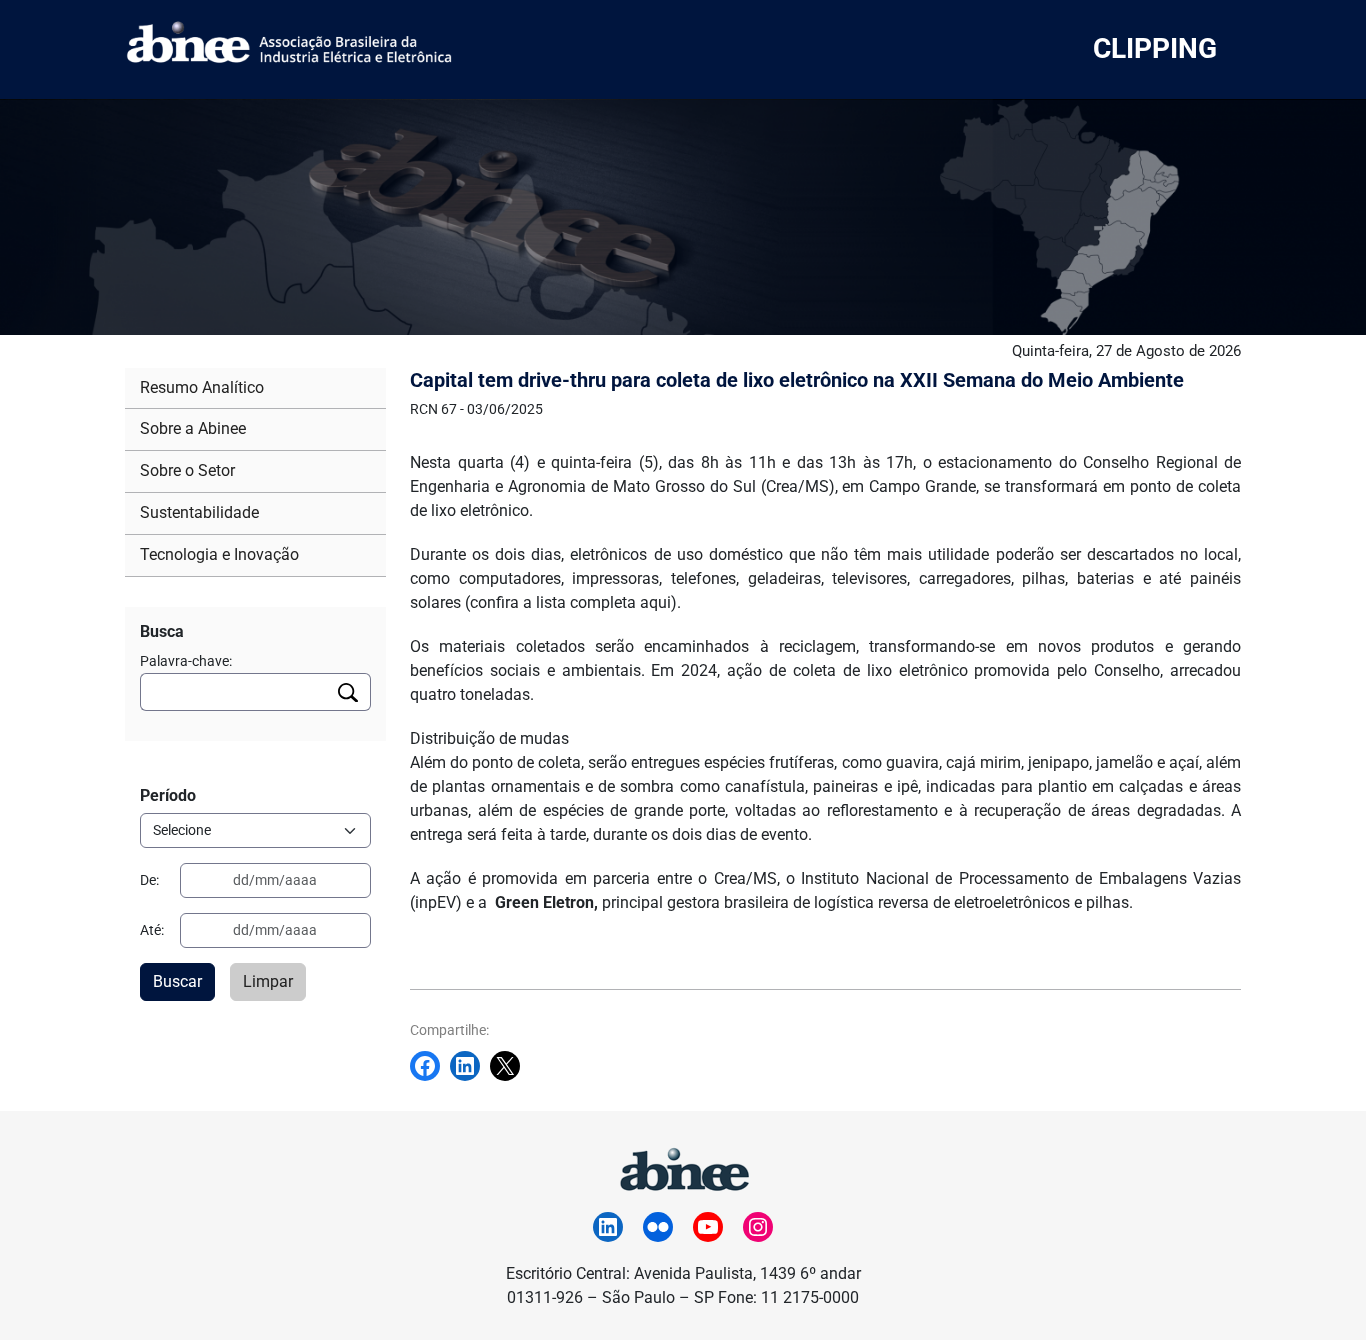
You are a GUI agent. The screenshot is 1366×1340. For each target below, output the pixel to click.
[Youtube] (708, 1227)
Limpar (268, 981)
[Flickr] (658, 1227)
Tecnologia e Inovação (219, 554)
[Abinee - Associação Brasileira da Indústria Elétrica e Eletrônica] (683, 1166)
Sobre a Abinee (193, 428)
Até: (152, 930)
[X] (510, 1066)
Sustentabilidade (199, 512)
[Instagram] (758, 1227)
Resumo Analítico (202, 387)
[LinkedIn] (608, 1227)
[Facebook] (430, 1066)
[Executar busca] (348, 692)
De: (149, 880)
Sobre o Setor (187, 470)
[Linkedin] (470, 1066)
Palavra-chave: (186, 661)
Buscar (177, 981)
